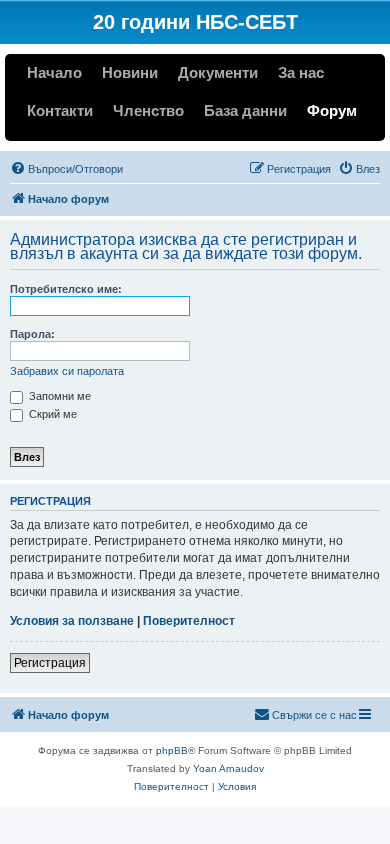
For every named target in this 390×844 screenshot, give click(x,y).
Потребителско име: (66, 289)
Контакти (60, 110)
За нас (301, 72)
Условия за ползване (72, 621)
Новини (130, 72)
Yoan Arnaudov (228, 768)
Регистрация (50, 663)
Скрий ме (51, 414)
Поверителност (189, 621)
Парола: (32, 334)
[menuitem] (66, 169)
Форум (332, 110)
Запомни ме (58, 396)
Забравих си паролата (67, 371)
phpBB (172, 750)
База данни (245, 110)
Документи (218, 72)
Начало (54, 72)
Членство (148, 110)
